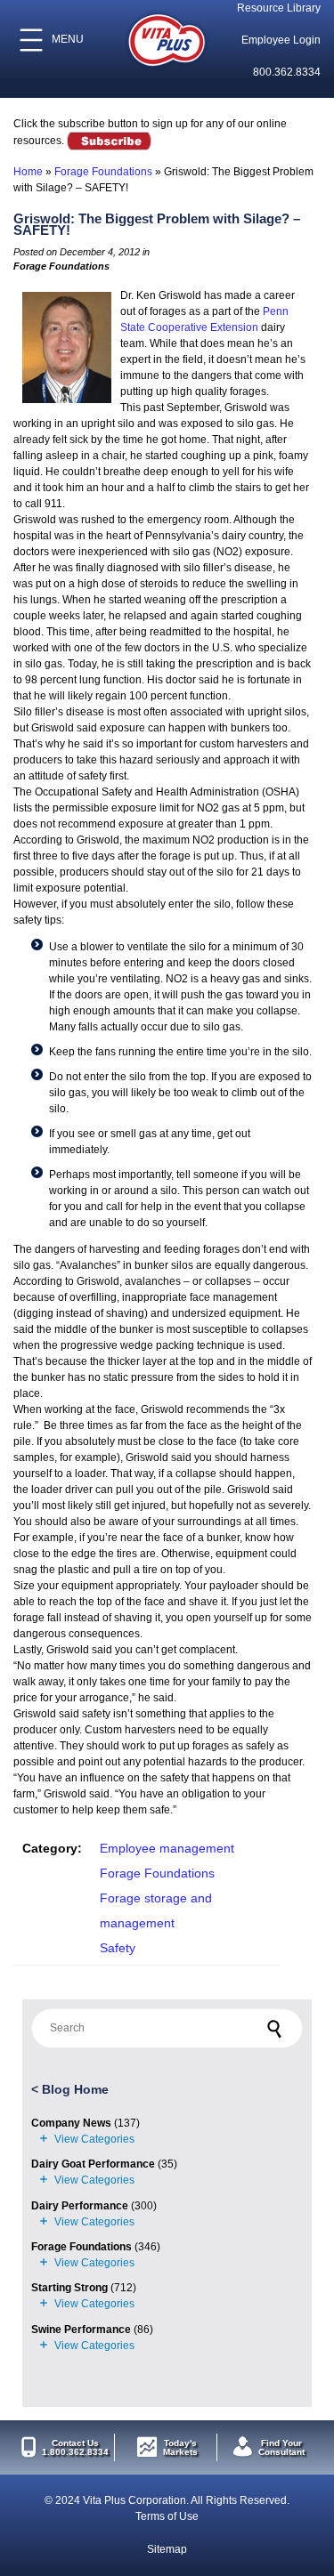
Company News (71, 2123)
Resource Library (279, 8)
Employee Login (281, 40)
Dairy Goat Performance (93, 2164)
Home (28, 172)
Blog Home (75, 2089)
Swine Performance (81, 2330)
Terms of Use (167, 2516)
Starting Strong (69, 2288)
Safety (118, 1948)
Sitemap (167, 2549)
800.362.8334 (287, 72)
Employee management (167, 1848)
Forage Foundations (103, 172)
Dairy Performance (80, 2206)
